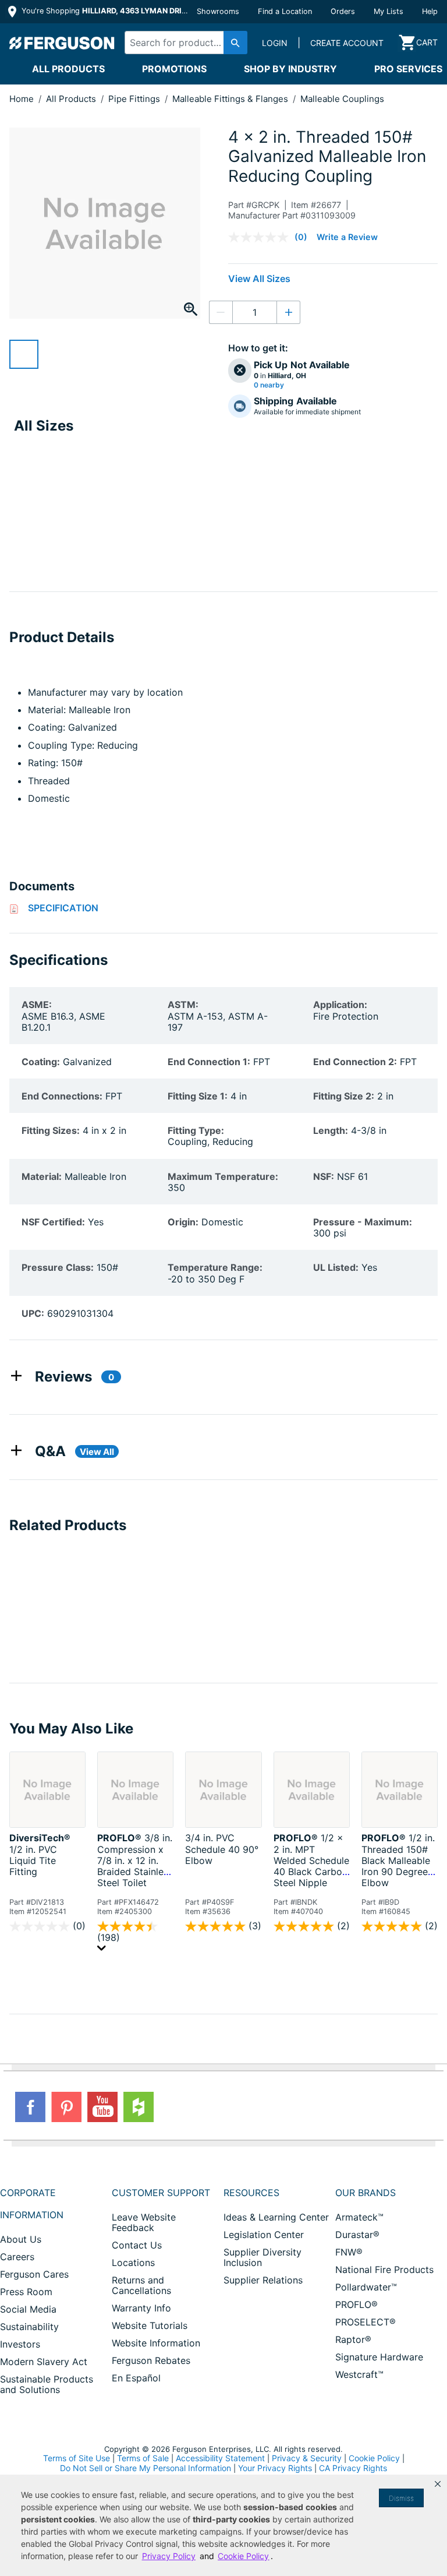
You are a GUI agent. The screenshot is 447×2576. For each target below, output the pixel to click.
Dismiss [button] (401, 2498)
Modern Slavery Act (44, 2362)
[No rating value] (261, 237)
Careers (17, 2257)
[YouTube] (102, 2107)
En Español (136, 2378)
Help (430, 11)
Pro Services (408, 69)
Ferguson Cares (34, 2274)
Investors (20, 2344)
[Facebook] (30, 2107)
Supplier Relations (263, 2280)
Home (22, 99)
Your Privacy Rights (275, 2468)
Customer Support (161, 2193)
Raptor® (353, 2339)
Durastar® (357, 2235)
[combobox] (183, 43)
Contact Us (137, 2245)
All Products (68, 69)
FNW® (349, 2252)
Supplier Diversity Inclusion (262, 2257)
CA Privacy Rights (353, 2468)
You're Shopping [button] (106, 11)
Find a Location (285, 11)
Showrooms (218, 11)
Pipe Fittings (135, 99)
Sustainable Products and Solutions (47, 2384)
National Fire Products (384, 2270)
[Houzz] (139, 2107)
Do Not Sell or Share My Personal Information (146, 2468)
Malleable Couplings (342, 99)
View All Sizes (259, 279)
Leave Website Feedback (144, 2222)
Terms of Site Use (77, 2458)
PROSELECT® (366, 2322)
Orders (343, 11)
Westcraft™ (359, 2374)
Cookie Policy (374, 2458)
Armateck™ (359, 2217)
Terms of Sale (143, 2458)
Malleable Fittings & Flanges (231, 99)
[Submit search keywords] (235, 43)
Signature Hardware (379, 2357)
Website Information (156, 2343)
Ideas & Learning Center (276, 2217)
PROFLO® (356, 2304)
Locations (133, 2263)
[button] (438, 2484)
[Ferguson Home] (62, 43)
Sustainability (29, 2327)
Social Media (28, 2309)
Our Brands (366, 2193)
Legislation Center (264, 2235)
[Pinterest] (66, 2107)
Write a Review (347, 237)
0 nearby (269, 385)
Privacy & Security (307, 2458)
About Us (21, 2239)
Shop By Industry (290, 69)
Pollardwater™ (366, 2287)
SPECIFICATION (63, 908)
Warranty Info (141, 2308)
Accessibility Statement (220, 2458)
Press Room (26, 2292)
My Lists (389, 11)
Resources (251, 2193)
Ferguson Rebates (151, 2360)
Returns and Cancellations (141, 2285)
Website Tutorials (150, 2325)
